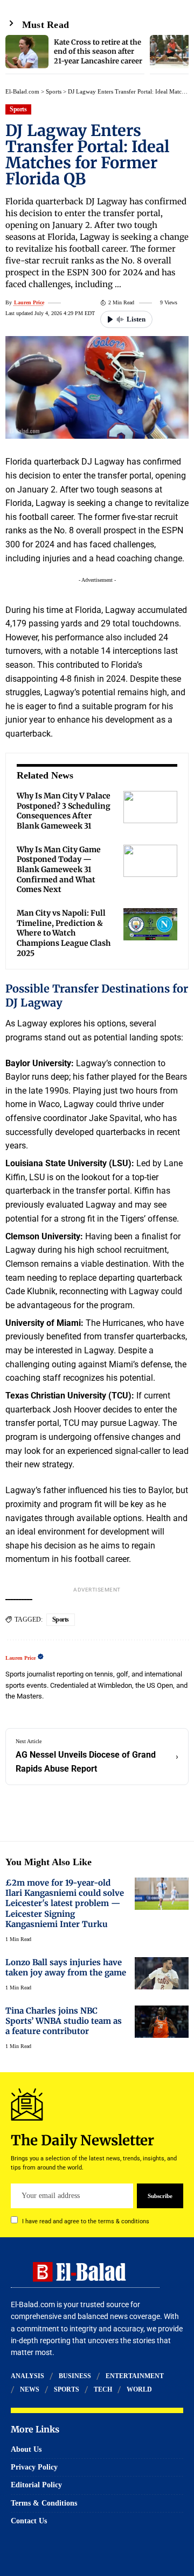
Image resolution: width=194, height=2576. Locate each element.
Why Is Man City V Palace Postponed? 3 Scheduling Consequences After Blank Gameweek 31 (64, 811)
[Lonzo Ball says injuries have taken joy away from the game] (162, 1973)
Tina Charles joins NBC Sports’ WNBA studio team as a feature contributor (64, 2021)
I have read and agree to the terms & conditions (86, 2221)
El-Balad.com (22, 91)
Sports (54, 91)
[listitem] (75, 55)
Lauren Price (29, 302)
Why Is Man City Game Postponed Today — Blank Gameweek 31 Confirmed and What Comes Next (59, 870)
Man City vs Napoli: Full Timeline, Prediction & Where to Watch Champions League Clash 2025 (64, 933)
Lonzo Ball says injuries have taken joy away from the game (66, 1967)
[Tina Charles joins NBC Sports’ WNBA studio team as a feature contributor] (162, 2022)
